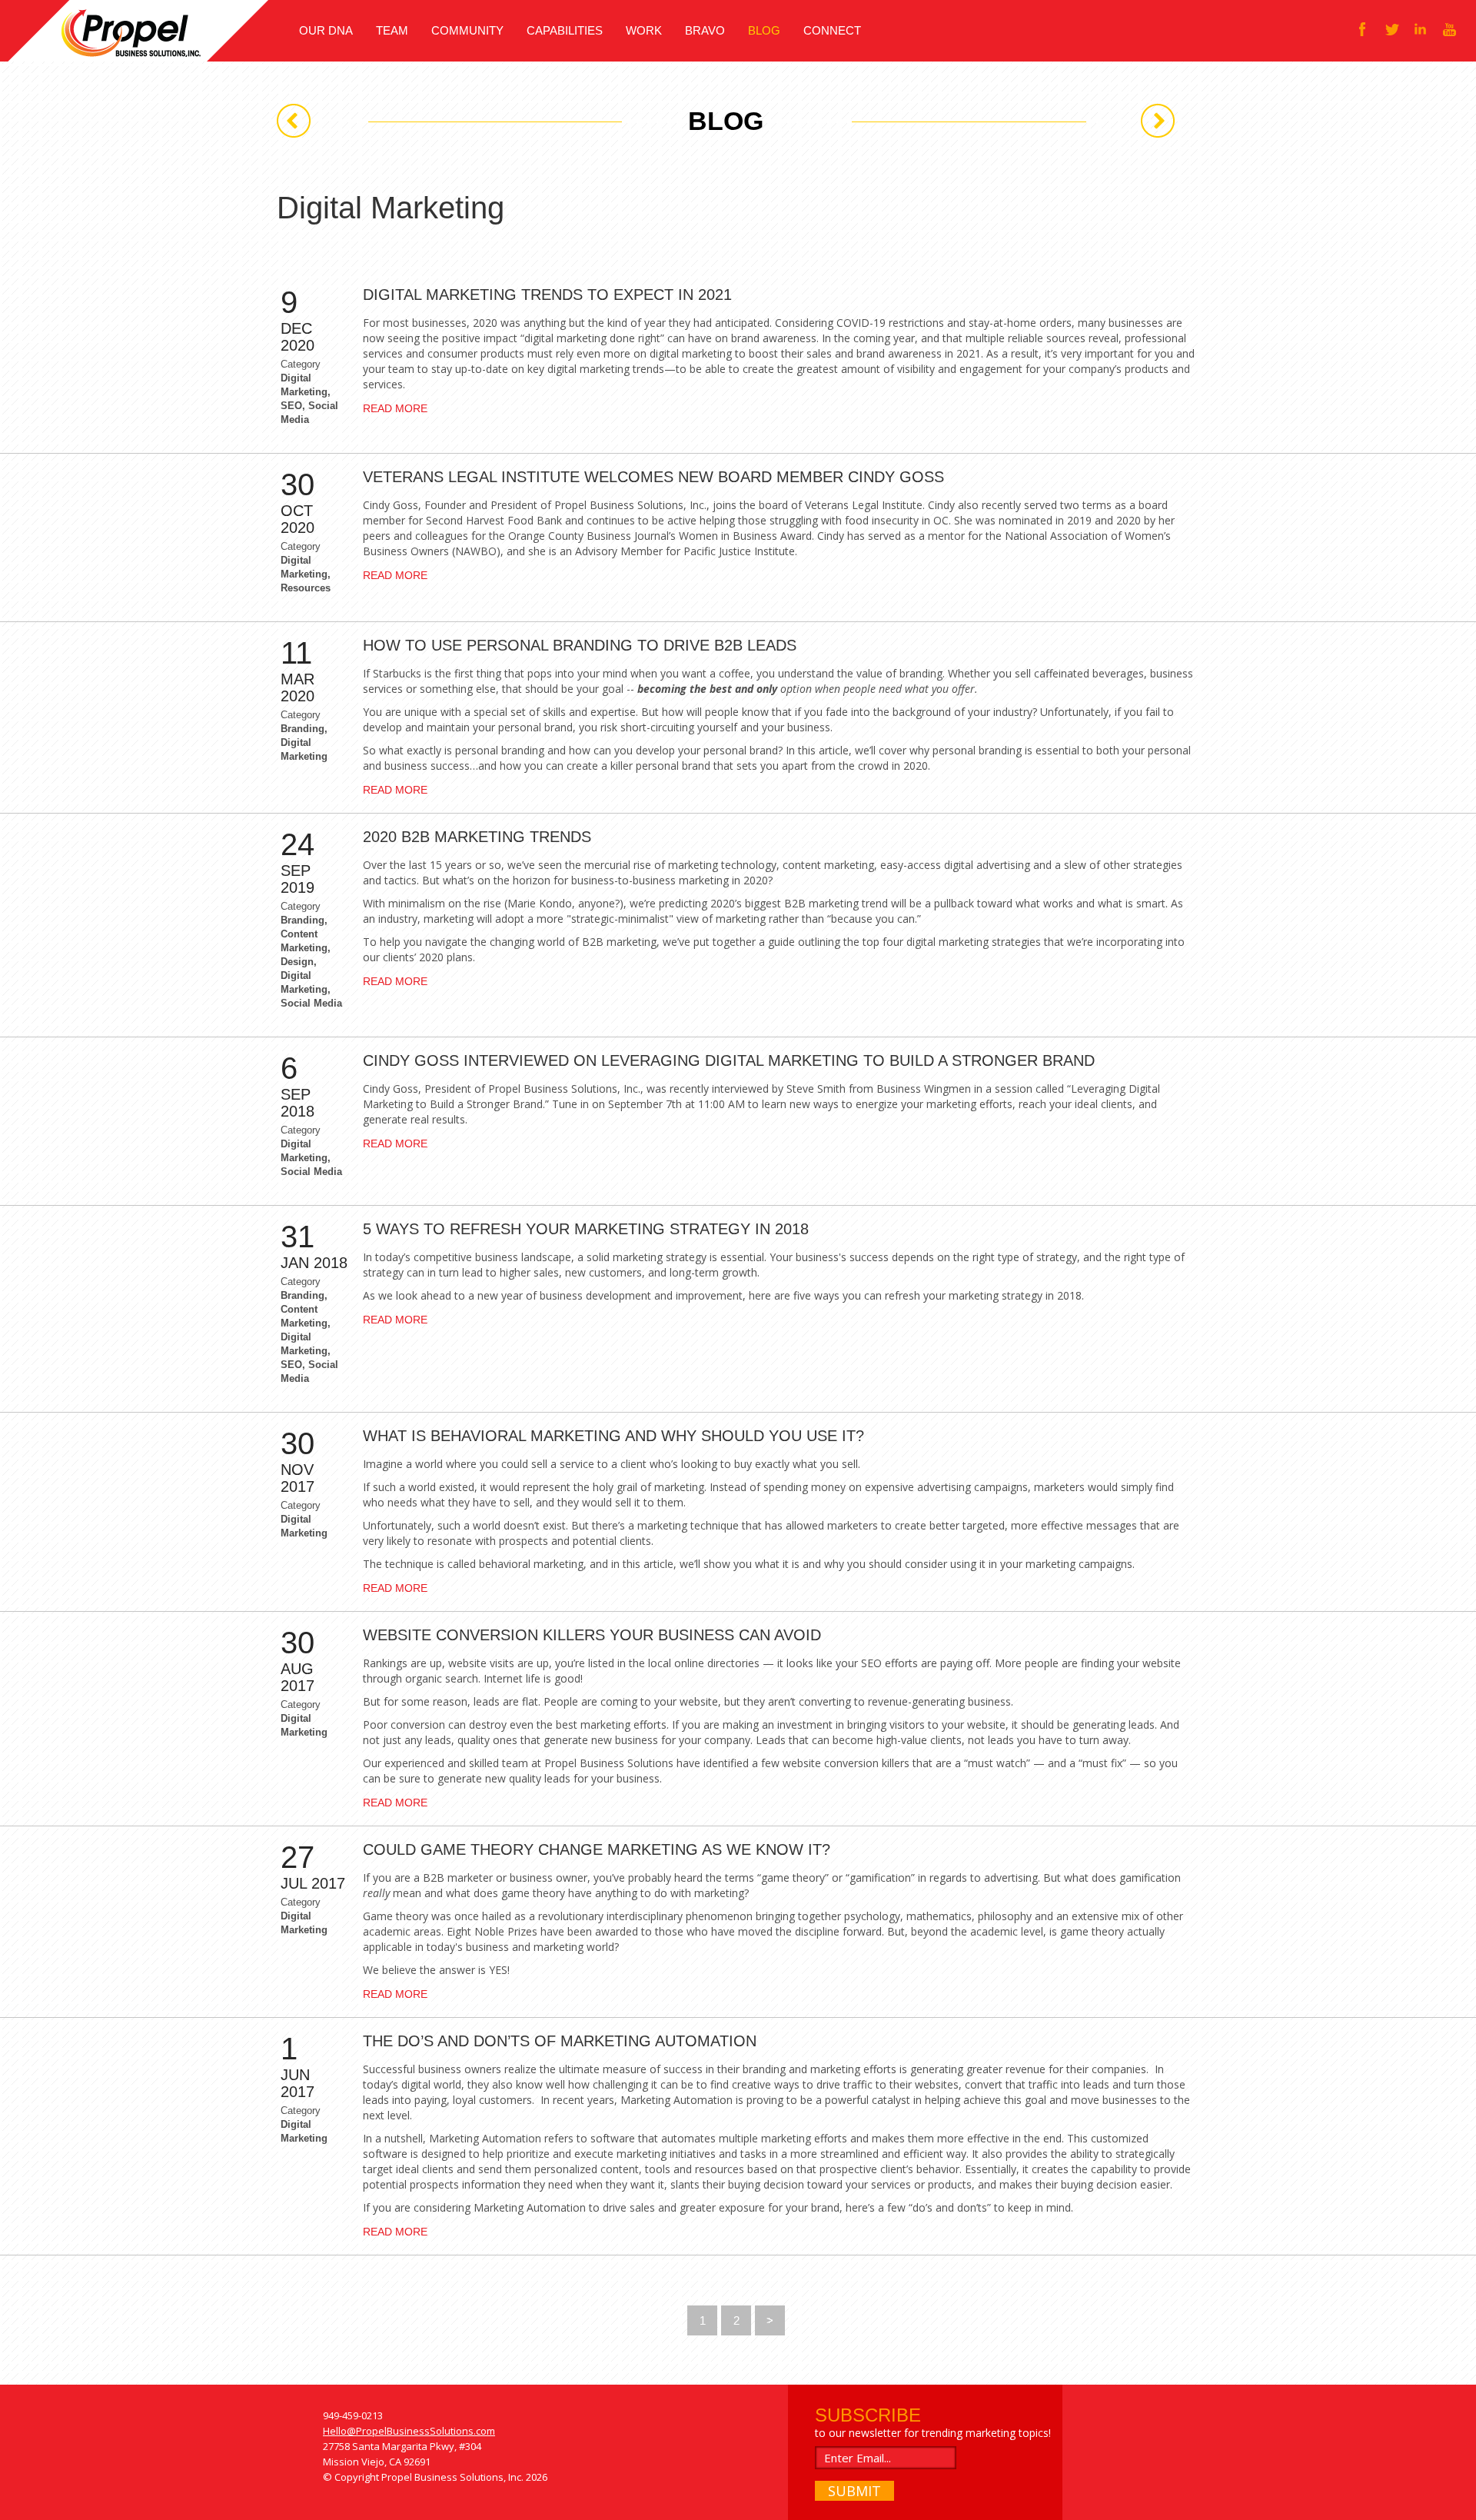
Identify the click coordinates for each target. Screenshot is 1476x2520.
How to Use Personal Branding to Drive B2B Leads (580, 645)
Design (297, 962)
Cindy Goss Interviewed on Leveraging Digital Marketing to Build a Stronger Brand (729, 1060)
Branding (303, 729)
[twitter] (1391, 29)
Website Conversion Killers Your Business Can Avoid (592, 1635)
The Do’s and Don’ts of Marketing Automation (560, 2041)
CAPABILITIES (565, 30)
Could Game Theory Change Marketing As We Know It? (597, 1849)
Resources (306, 588)
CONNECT (832, 30)
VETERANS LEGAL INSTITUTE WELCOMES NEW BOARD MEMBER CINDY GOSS (653, 477)
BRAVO (705, 30)
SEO (291, 406)
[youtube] (1450, 29)
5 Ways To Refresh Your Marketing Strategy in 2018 (586, 1229)
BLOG (764, 30)
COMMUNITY (467, 30)
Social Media (311, 1003)
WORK (644, 30)
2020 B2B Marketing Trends (477, 837)
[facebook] (1362, 29)
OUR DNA (326, 30)
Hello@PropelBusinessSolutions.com (409, 2431)
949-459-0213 (353, 2415)
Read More (395, 408)
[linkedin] (1421, 29)
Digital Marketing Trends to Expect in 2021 (547, 295)
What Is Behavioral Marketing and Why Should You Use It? (613, 1436)
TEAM (392, 30)
